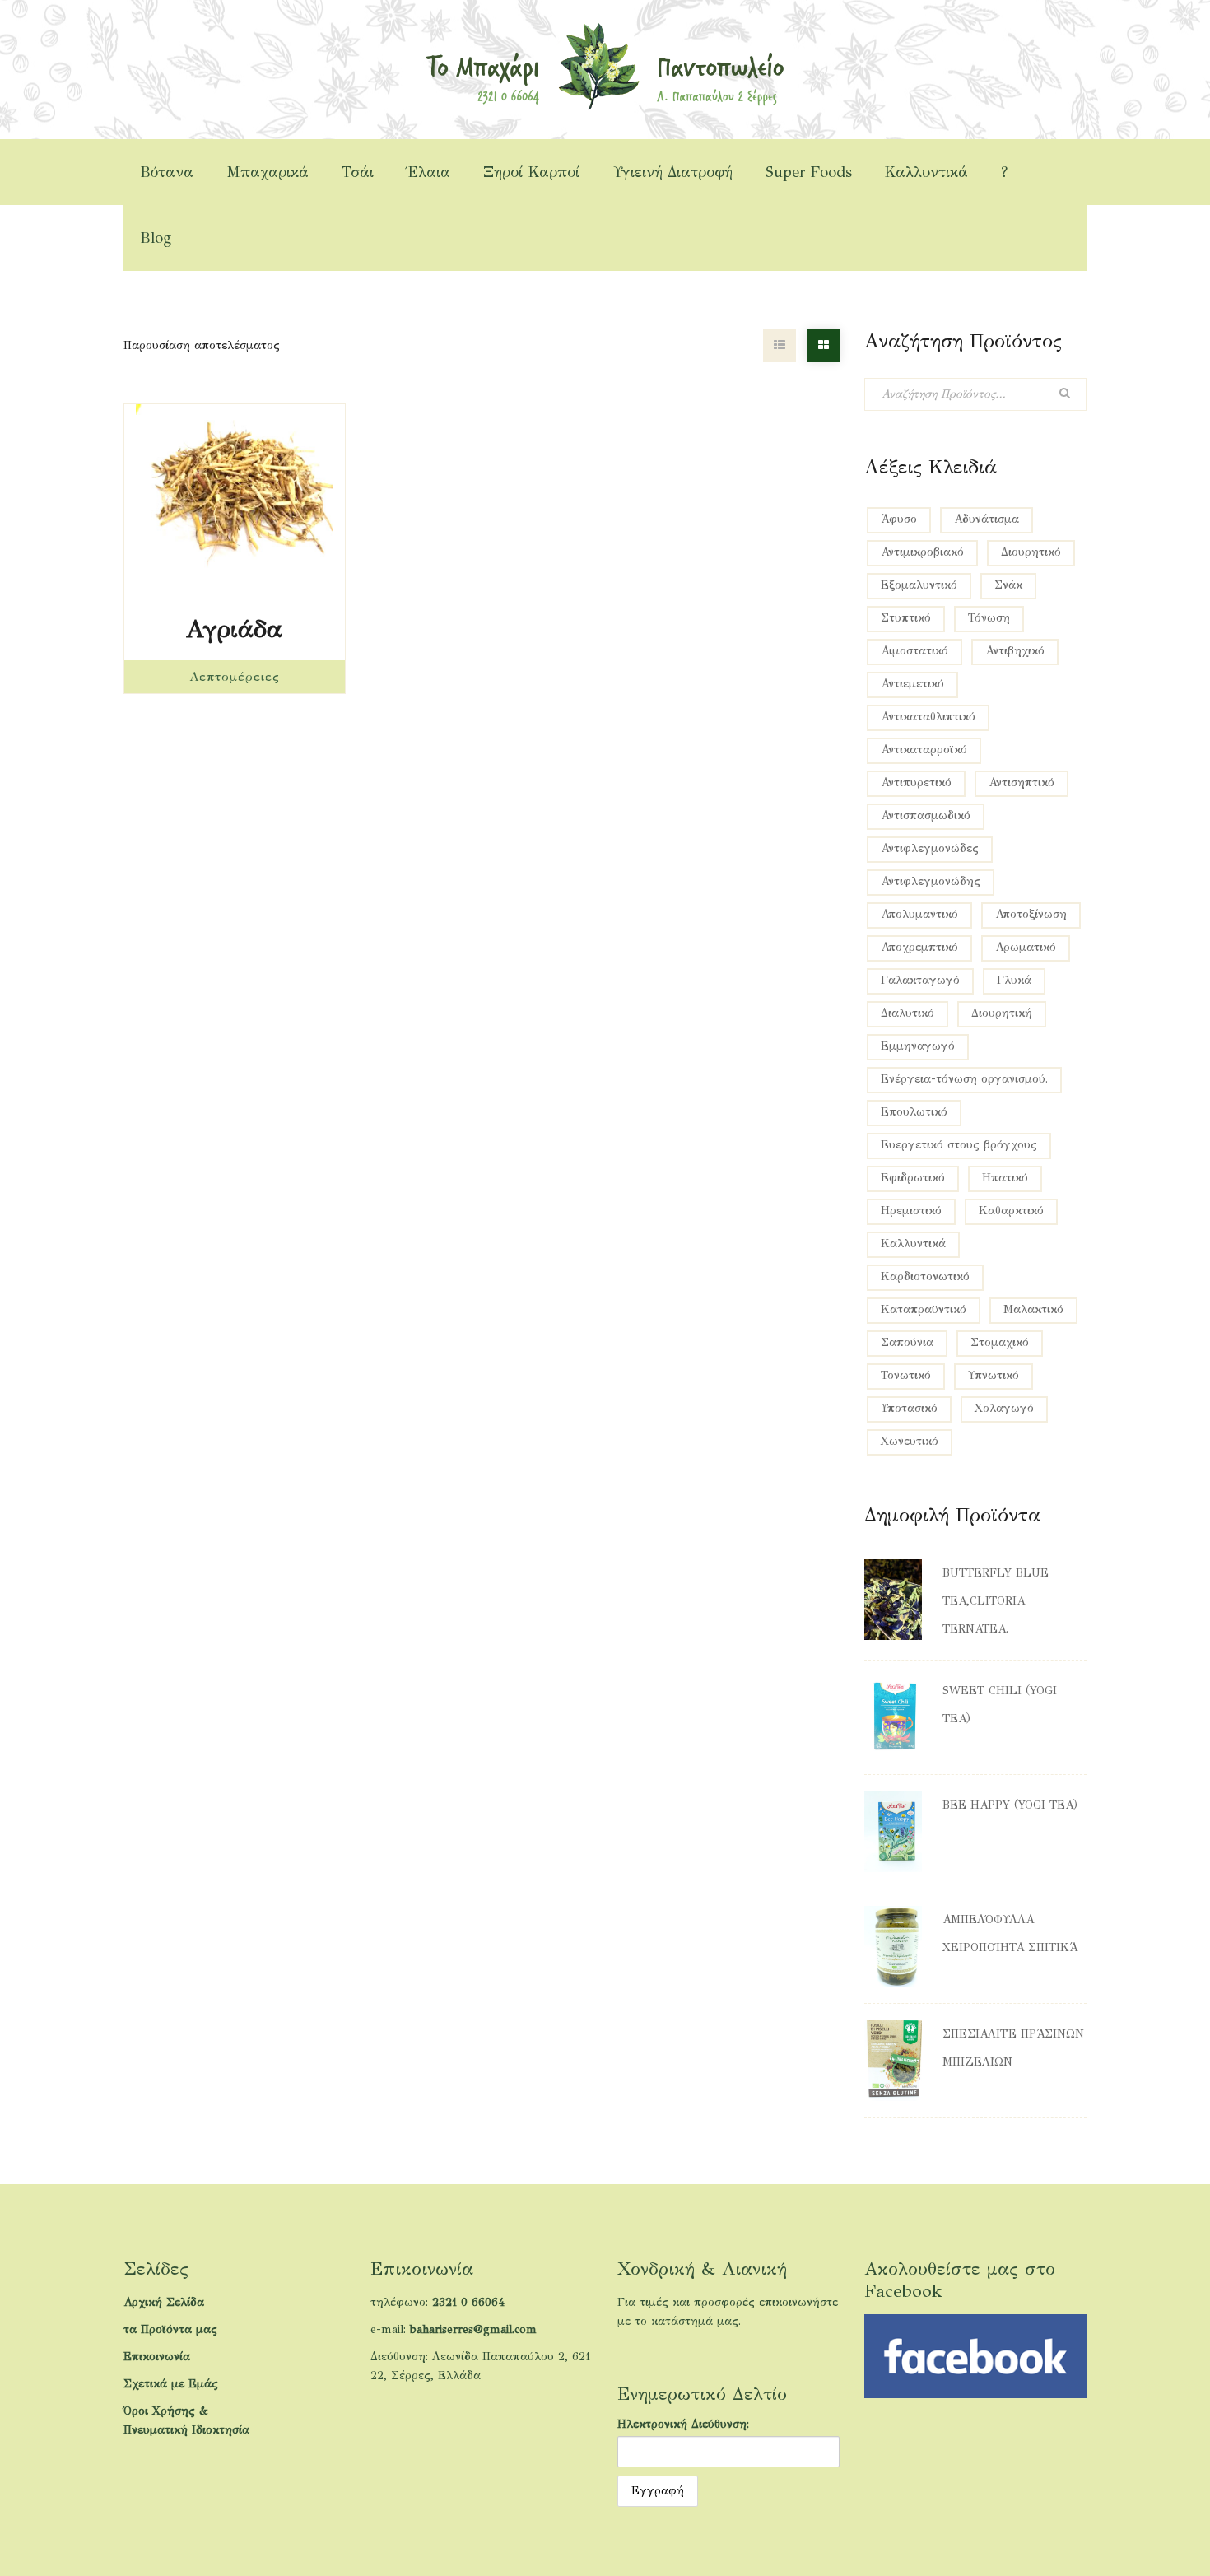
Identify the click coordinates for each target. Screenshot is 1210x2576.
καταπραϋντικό (924, 1309)
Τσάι (358, 172)
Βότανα (167, 172)
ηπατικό (1005, 1178)
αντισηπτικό (1022, 783)
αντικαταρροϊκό (924, 750)
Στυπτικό (906, 618)
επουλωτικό (914, 1112)
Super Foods (809, 172)
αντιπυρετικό (916, 783)
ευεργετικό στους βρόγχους (959, 1145)
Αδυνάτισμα (987, 519)
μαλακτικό (1033, 1309)
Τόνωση (989, 618)
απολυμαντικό (919, 914)
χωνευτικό (910, 1441)
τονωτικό (906, 1375)
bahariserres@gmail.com (473, 2329)
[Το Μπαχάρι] (605, 65)
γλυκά (1014, 980)
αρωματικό (1026, 947)
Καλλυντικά (926, 172)
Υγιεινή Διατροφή (673, 172)
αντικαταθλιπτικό (928, 717)
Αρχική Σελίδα (164, 2302)
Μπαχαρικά (268, 172)
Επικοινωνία (157, 2357)
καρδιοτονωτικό (925, 1276)
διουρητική (1002, 1013)
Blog (156, 238)
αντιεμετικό (912, 684)
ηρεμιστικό (911, 1211)
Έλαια (428, 172)
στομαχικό (1000, 1342)
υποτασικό (909, 1408)
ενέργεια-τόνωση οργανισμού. (964, 1079)
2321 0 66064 (468, 2302)
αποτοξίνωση (1031, 914)
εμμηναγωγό (918, 1046)
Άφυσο (899, 519)
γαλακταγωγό (920, 980)
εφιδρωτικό (913, 1178)
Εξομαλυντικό (919, 585)
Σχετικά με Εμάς (171, 2384)
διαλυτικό (907, 1013)
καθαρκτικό (1011, 1211)
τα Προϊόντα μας (170, 2329)
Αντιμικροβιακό (922, 552)
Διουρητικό (1031, 552)
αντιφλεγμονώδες (930, 848)
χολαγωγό (1004, 1408)
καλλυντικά (913, 1244)
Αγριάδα (234, 629)
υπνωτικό (994, 1375)
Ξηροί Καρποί (532, 172)
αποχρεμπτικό (919, 947)
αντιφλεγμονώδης (931, 881)
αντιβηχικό (1015, 651)
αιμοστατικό (914, 651)
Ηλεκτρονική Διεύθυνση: (683, 2424)
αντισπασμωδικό (926, 815)
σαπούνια (907, 1342)
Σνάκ (1008, 585)
